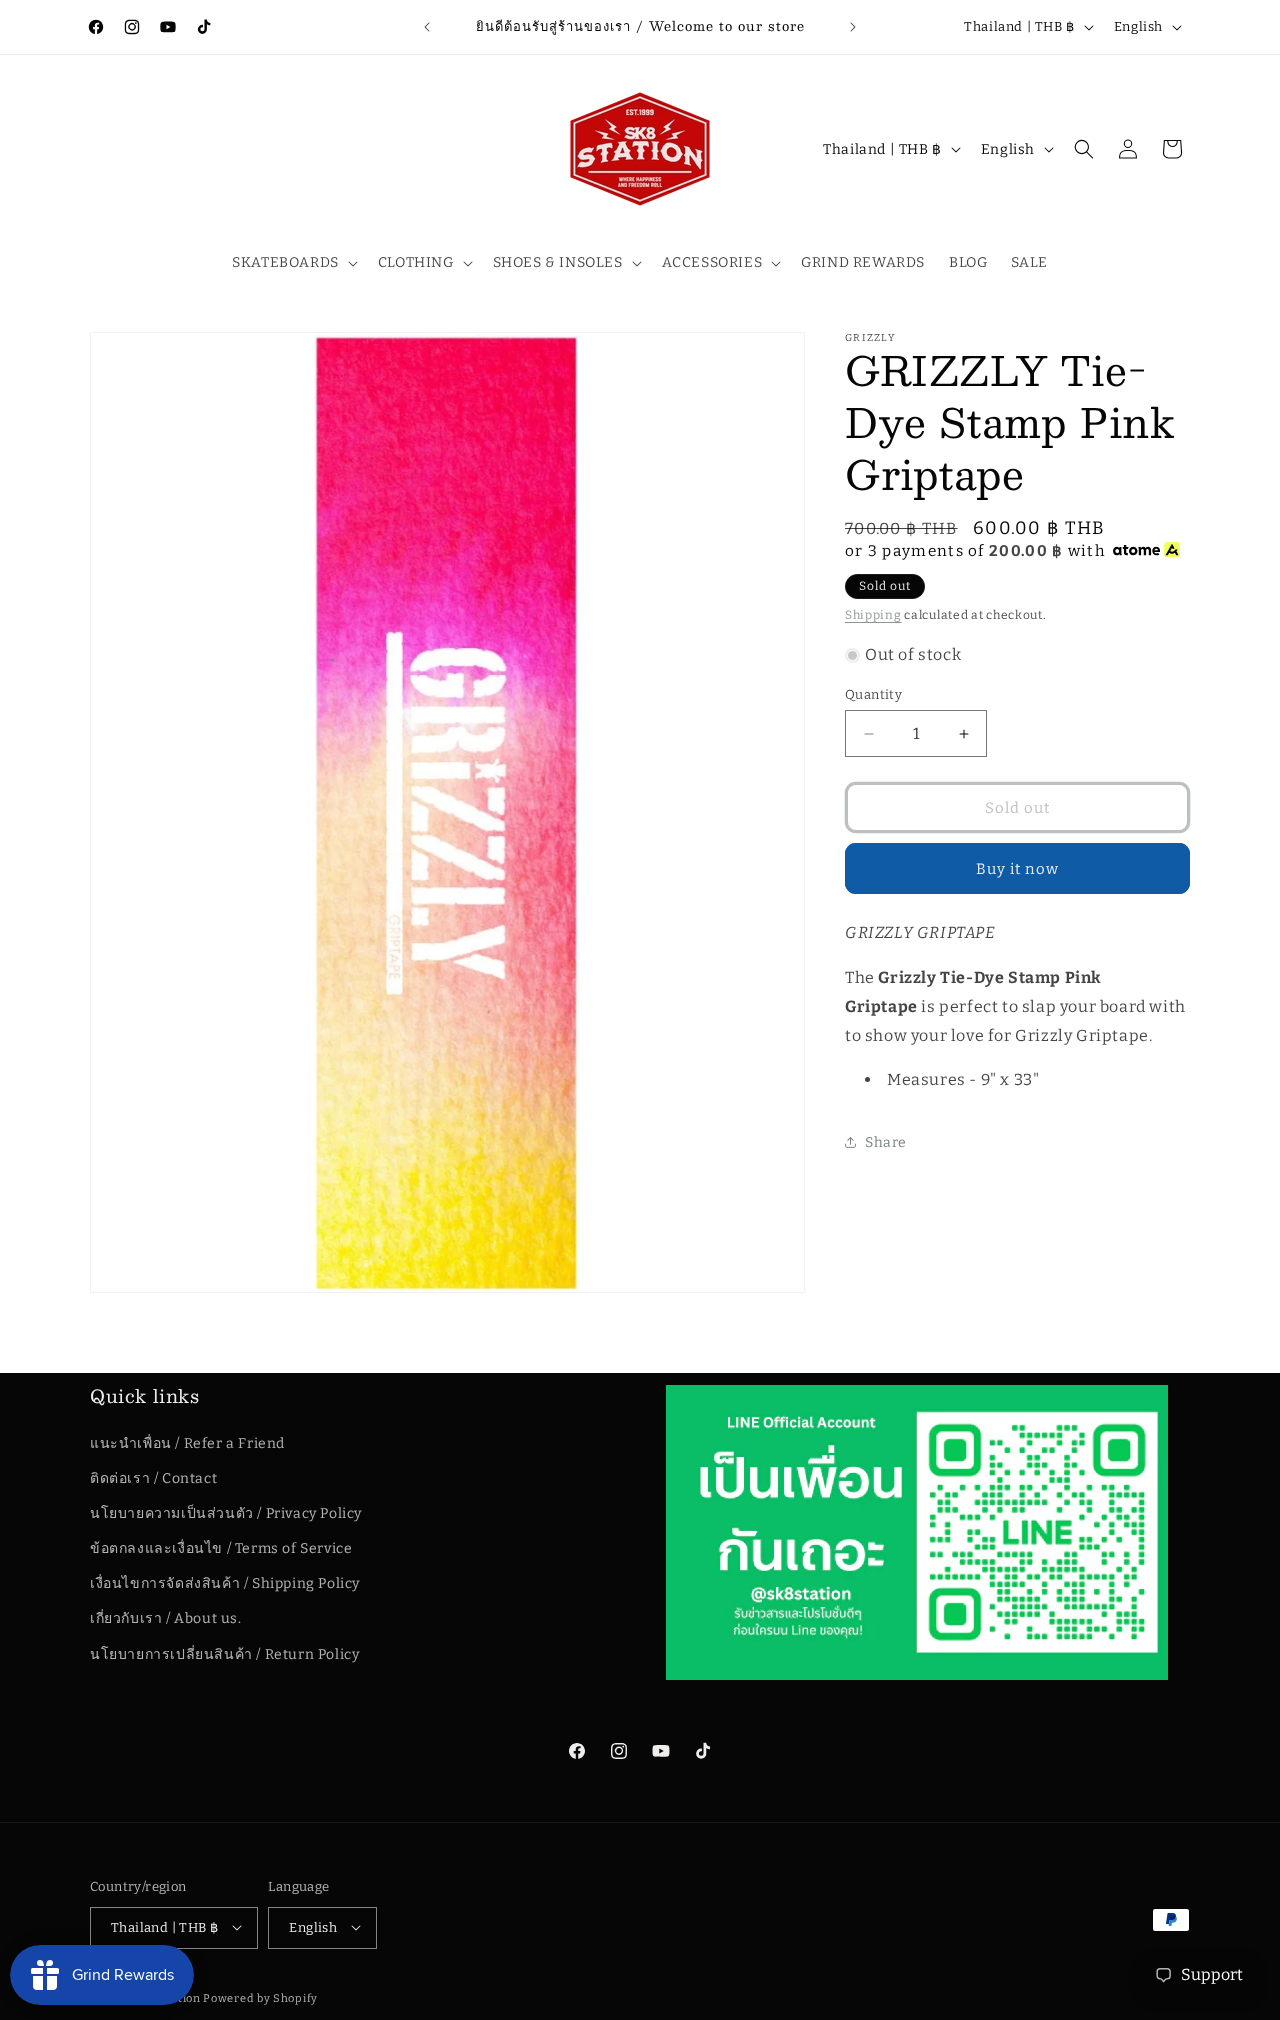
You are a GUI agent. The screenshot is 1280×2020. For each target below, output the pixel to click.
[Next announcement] (853, 27)
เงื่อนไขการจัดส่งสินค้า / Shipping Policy (225, 1583)
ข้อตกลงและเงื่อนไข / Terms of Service (221, 1548)
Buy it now (1017, 869)
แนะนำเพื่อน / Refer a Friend (187, 1442)
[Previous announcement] (427, 27)
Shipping (873, 615)
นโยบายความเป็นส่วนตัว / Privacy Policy (226, 1513)
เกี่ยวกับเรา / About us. (166, 1618)
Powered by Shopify (260, 1997)
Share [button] (886, 1142)
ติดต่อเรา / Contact (153, 1478)
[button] (293, 263)
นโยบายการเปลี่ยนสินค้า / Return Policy (224, 1653)
